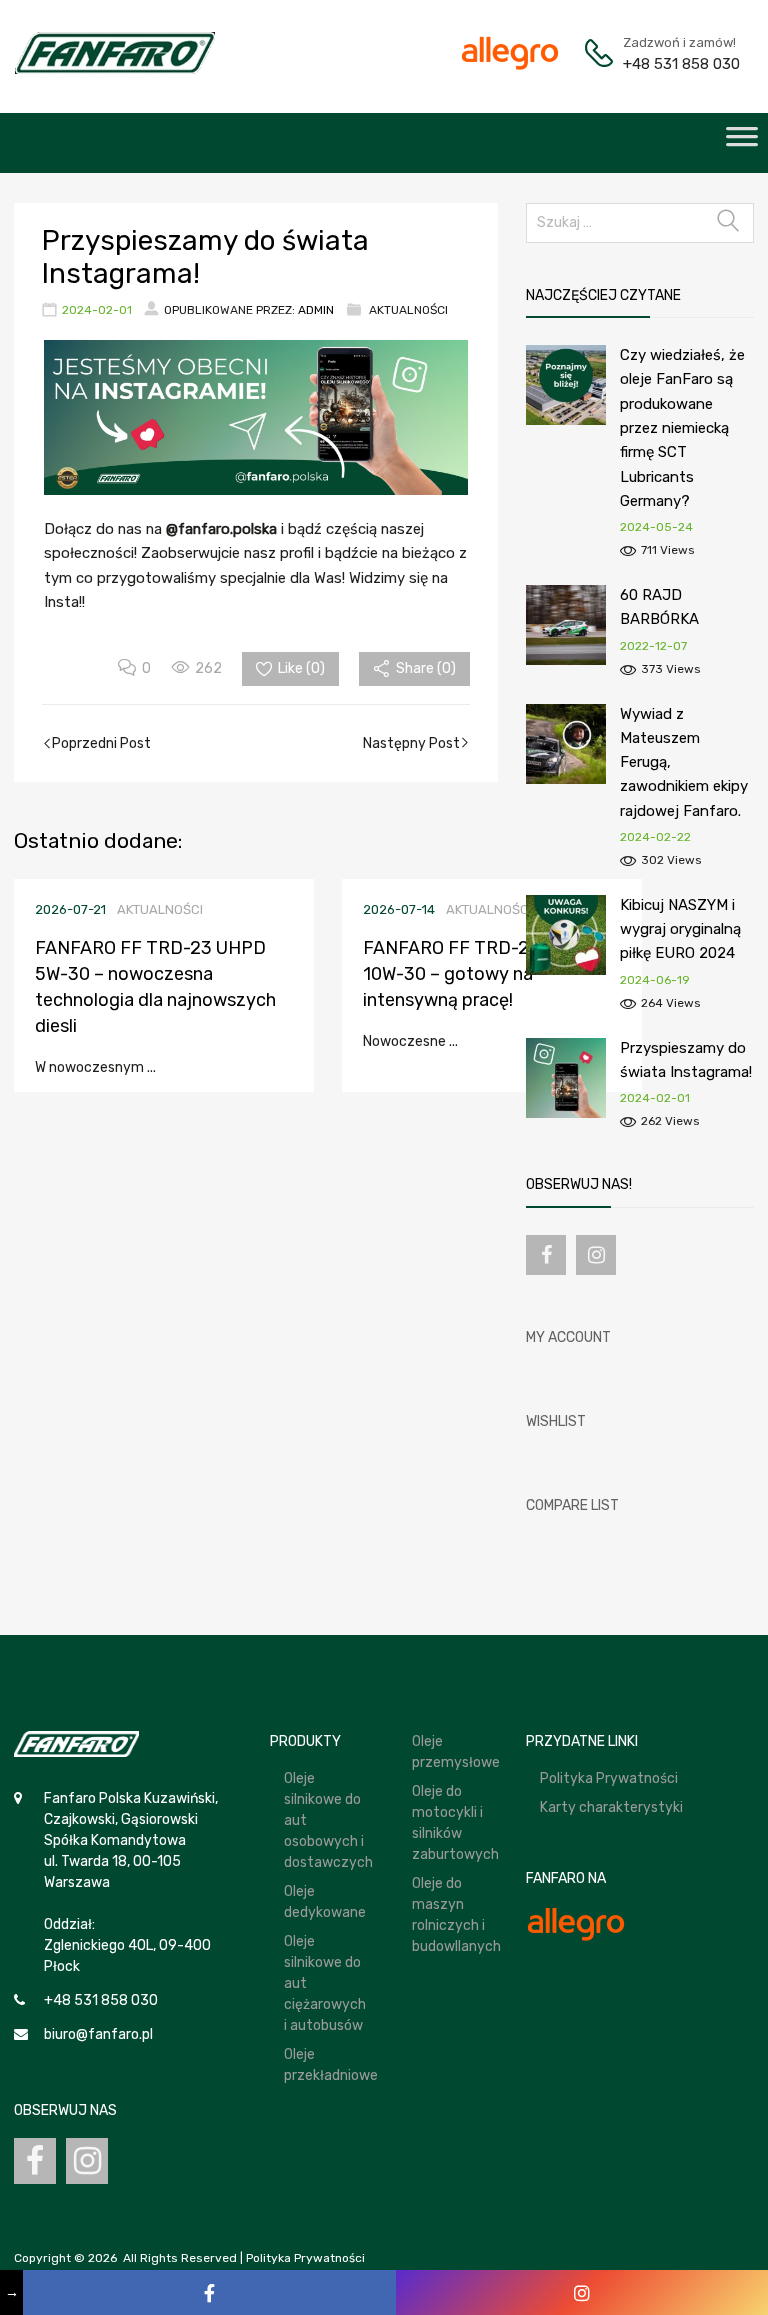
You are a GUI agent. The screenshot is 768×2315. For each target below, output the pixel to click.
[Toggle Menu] (742, 143)
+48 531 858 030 (672, 64)
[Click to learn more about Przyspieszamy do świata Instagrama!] (566, 1113)
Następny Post (411, 743)
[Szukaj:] (640, 222)
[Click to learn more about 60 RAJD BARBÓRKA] (566, 660)
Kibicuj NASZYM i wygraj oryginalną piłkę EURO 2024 (680, 929)
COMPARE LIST (572, 1505)
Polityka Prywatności (609, 1778)
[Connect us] (546, 1255)
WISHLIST (556, 1421)
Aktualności (408, 310)
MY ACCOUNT (568, 1337)
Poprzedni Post (101, 743)
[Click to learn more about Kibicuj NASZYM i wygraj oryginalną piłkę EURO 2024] (566, 970)
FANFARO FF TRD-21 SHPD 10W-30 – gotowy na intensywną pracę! (476, 974)
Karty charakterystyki (611, 1807)
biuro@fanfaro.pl (98, 2034)
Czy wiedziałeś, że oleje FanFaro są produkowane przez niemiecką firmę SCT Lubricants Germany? (682, 428)
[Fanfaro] (115, 69)
